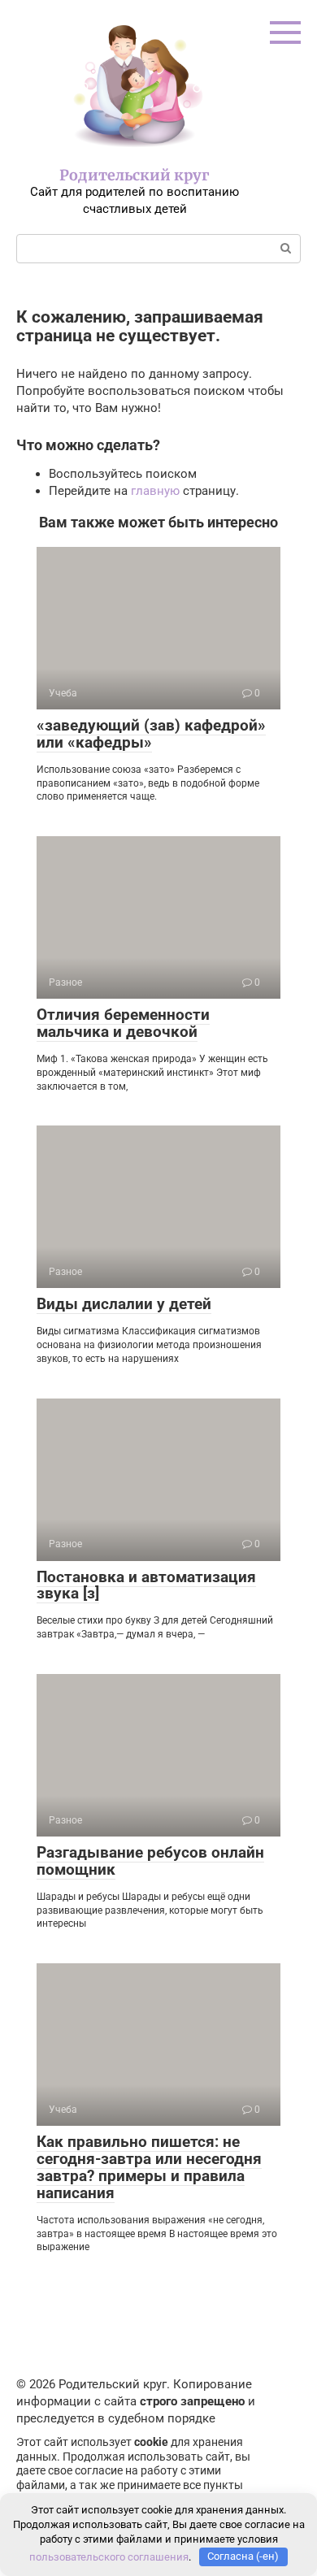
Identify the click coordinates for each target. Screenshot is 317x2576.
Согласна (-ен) (243, 2556)
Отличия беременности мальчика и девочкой (123, 1023)
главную (155, 491)
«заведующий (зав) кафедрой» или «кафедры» (151, 734)
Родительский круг (135, 175)
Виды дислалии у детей (124, 1304)
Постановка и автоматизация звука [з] (146, 1585)
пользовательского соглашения (109, 2556)
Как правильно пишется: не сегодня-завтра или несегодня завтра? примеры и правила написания (149, 2167)
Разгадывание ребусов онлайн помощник (150, 1861)
